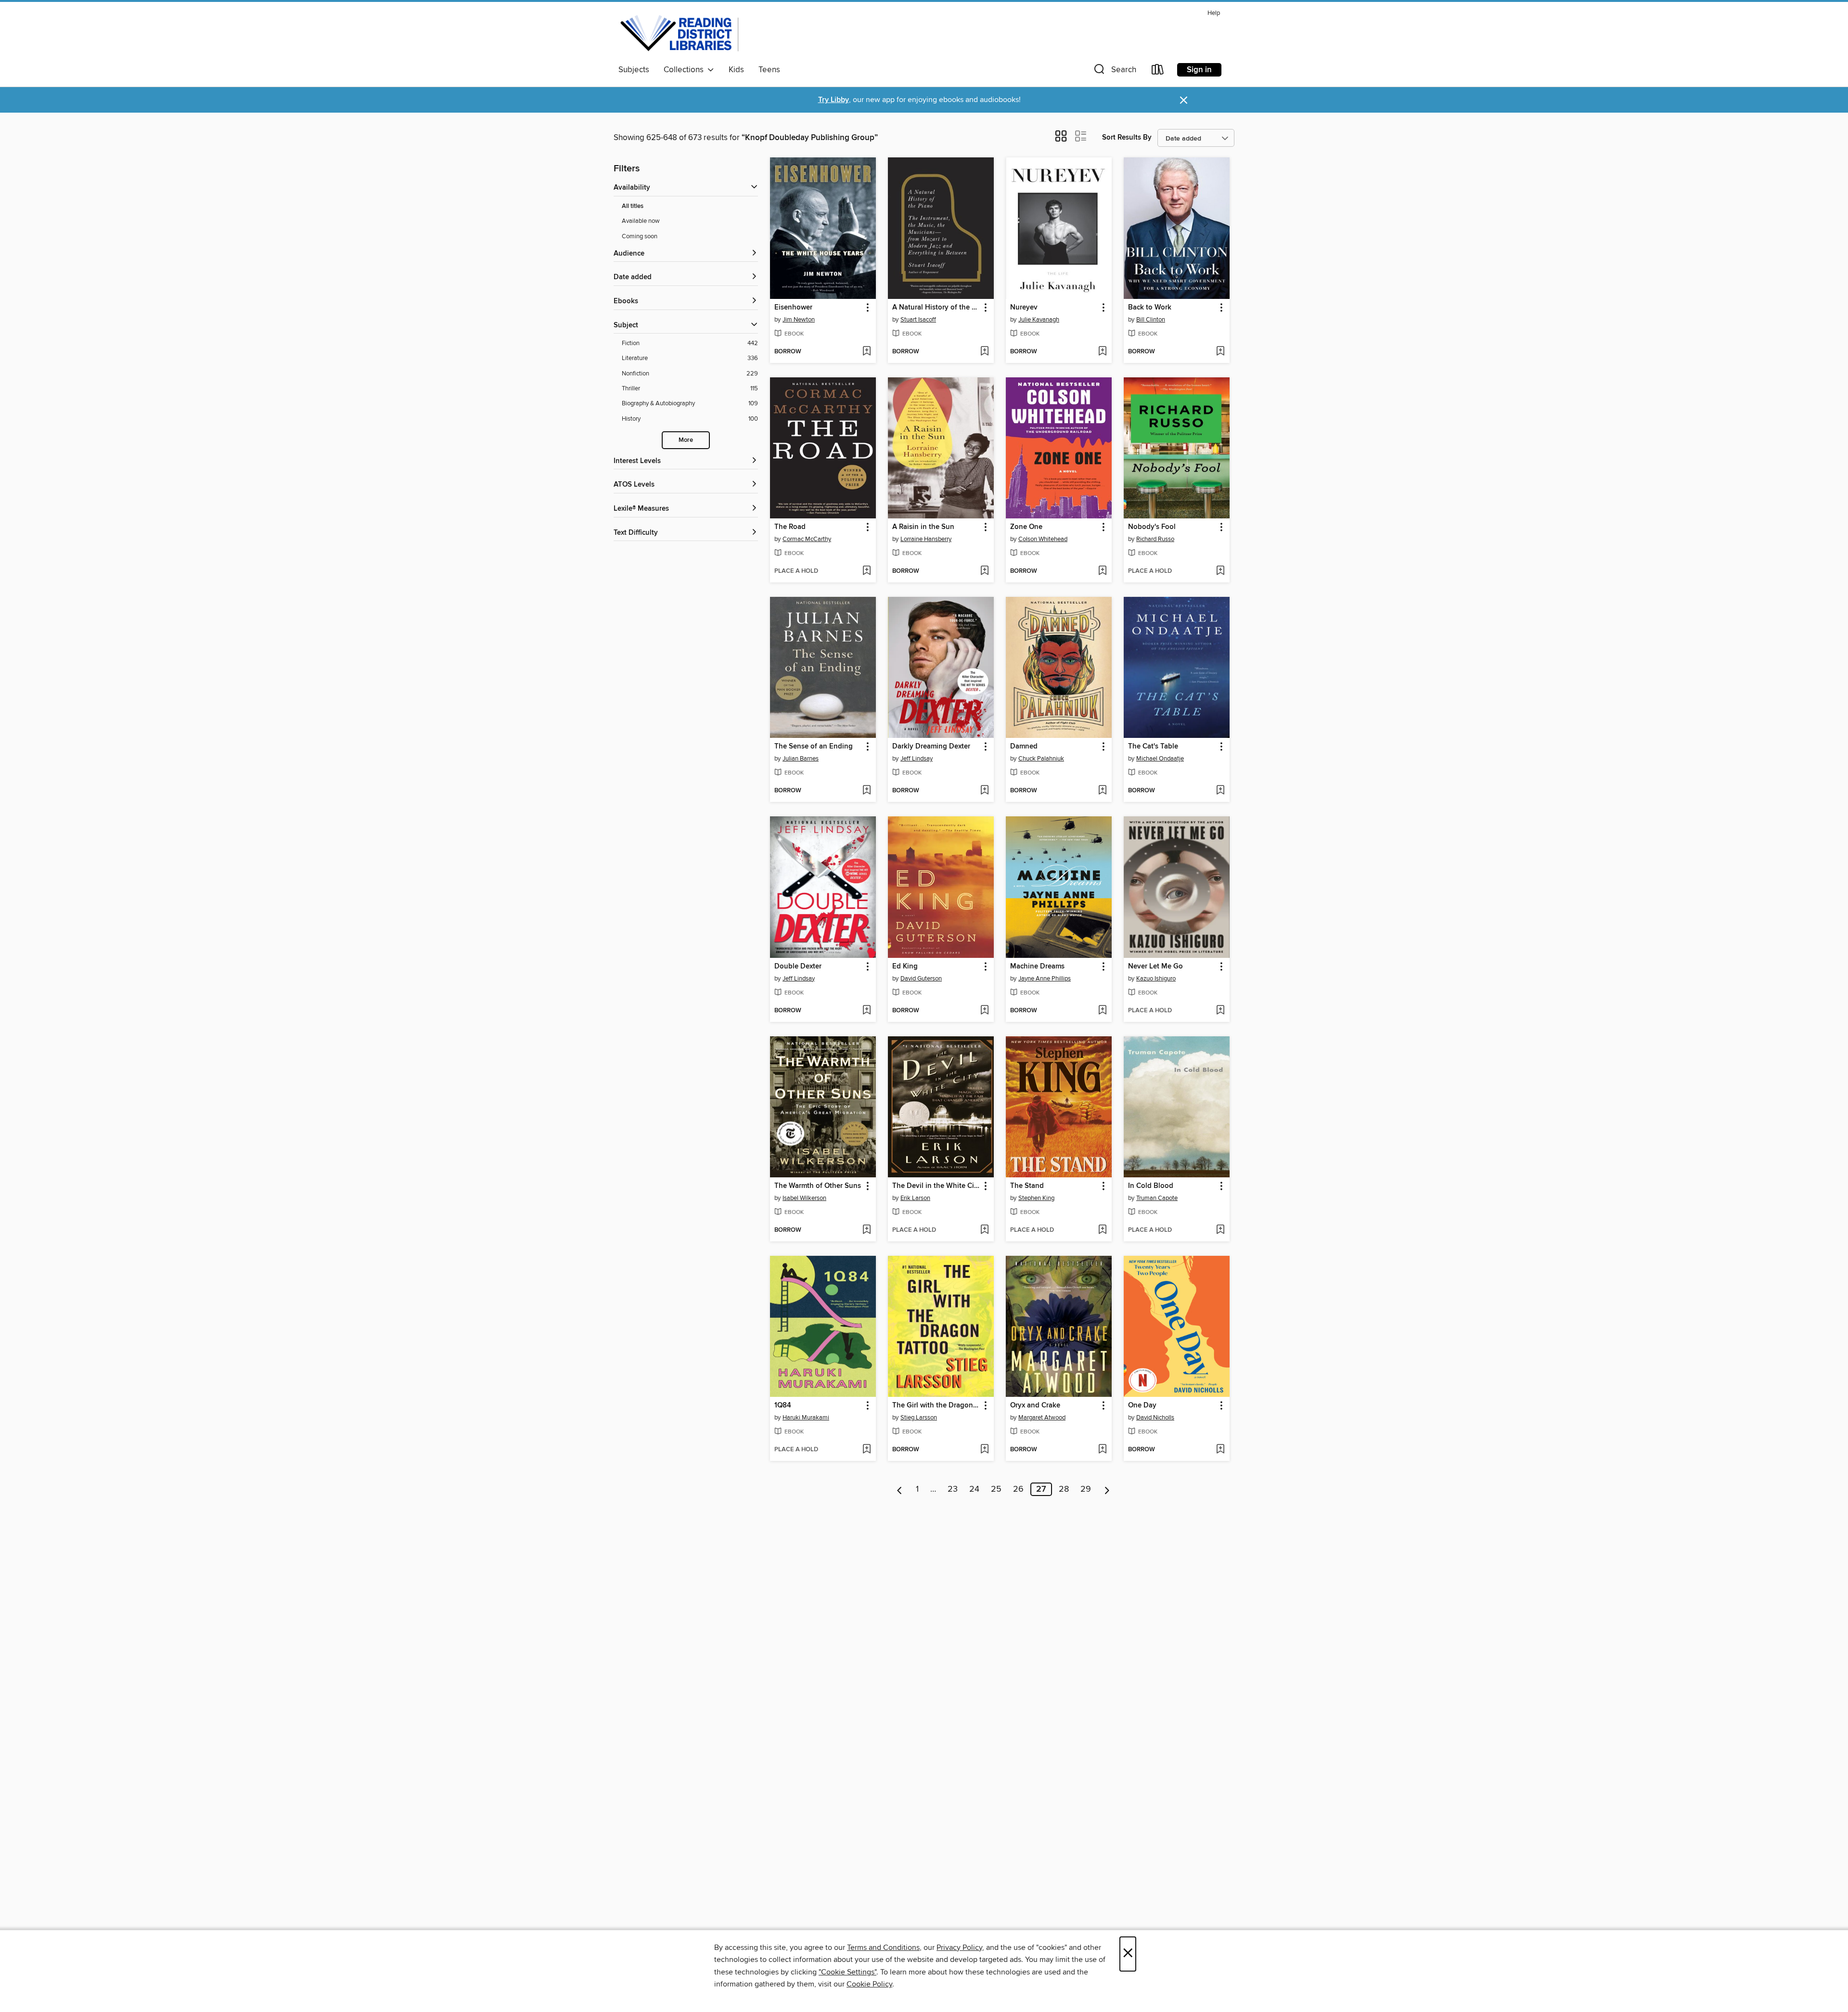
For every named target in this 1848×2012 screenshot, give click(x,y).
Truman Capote (1157, 1198)
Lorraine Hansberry (926, 539)
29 (1086, 1489)
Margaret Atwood (1042, 1418)
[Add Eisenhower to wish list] (866, 352)
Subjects (634, 70)
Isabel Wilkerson (804, 1198)
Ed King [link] (905, 967)
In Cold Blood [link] (1151, 1186)
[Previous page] (900, 1489)
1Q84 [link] (783, 1406)
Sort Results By (1127, 137)
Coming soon (640, 236)
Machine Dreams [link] (1037, 967)
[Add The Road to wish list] (866, 571)
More (686, 440)
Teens (769, 70)
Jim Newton (799, 320)
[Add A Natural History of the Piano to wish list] (984, 352)
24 (974, 1489)
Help (1214, 13)
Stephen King (1036, 1198)
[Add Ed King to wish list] (984, 1011)
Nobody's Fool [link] (1152, 527)
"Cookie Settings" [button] (847, 1972)
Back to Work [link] (1150, 308)
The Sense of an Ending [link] (814, 747)
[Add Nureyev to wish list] (1102, 352)
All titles (633, 206)
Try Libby (834, 100)
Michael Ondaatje (1160, 759)
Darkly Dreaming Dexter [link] (931, 747)
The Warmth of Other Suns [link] (818, 1186)
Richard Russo (1155, 539)
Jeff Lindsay (917, 759)
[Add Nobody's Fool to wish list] (1220, 571)
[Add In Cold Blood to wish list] (1220, 1230)
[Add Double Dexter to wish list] (866, 1011)
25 (996, 1489)
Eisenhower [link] (793, 308)
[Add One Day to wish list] (1220, 1450)
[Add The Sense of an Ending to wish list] (866, 791)
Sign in (1199, 70)
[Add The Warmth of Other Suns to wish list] (866, 1230)
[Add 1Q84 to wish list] (866, 1450)
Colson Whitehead (1043, 539)
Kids (736, 70)
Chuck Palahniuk (1041, 759)
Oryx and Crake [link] (1035, 1406)
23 (953, 1489)
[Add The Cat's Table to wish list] (1220, 791)
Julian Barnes (801, 759)
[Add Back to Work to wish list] (1220, 352)
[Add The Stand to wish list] (1102, 1230)
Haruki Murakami (806, 1418)
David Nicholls (1155, 1418)
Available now (641, 221)
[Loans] (1158, 71)
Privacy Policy (959, 1948)
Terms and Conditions (883, 1948)
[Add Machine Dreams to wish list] (1102, 1011)
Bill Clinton (1151, 320)
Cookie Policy (869, 1984)
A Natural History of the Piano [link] (936, 308)
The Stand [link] (1027, 1186)
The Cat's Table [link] (1153, 747)
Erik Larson (915, 1198)
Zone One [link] (1026, 527)
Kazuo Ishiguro (1156, 979)
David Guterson (921, 979)
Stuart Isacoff (918, 320)
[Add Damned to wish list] (1102, 791)
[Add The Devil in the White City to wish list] (984, 1230)
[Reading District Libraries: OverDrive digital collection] (680, 33)
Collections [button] (686, 70)
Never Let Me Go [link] (1155, 967)
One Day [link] (1142, 1406)
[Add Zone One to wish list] (1102, 571)
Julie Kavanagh (1039, 320)
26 (1018, 1489)
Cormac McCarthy (807, 539)
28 (1064, 1489)
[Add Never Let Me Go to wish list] (1220, 1011)
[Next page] (1107, 1489)
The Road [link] (790, 527)
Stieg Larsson (919, 1418)
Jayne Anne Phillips (1045, 979)
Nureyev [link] (1024, 308)
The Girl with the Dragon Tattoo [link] (936, 1406)
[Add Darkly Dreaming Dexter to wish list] (984, 791)
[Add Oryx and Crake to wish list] (1102, 1450)
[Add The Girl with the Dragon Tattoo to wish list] (984, 1450)
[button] (1114, 71)
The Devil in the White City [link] (936, 1186)
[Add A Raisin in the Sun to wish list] (984, 571)
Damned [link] (1024, 747)
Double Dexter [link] (798, 967)
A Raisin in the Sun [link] (923, 527)
